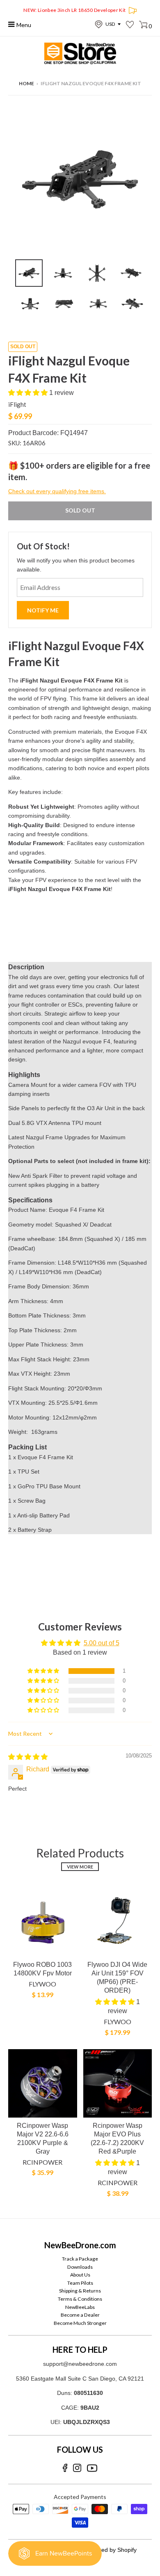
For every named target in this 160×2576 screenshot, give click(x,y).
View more (80, 1867)
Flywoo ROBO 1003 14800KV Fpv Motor (42, 1969)
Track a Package (80, 2259)
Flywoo (42, 1984)
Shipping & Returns (80, 2291)
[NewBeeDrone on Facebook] (65, 2468)
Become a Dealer (80, 2315)
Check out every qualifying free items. (57, 491)
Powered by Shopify (111, 2550)
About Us (80, 2275)
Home (26, 83)
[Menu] (12, 24)
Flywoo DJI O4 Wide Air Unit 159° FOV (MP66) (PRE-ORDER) (117, 1977)
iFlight (17, 404)
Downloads (80, 2267)
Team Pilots (80, 2283)
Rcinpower (42, 2162)
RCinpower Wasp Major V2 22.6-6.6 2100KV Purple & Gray (43, 2138)
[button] (29, 393)
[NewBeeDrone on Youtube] (92, 2468)
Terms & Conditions (80, 2299)
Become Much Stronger (80, 2323)
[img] (28, 1757)
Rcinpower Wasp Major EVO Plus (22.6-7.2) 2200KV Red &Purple (117, 2138)
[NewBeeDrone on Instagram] (77, 2468)
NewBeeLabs (80, 2307)
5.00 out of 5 (102, 1643)
